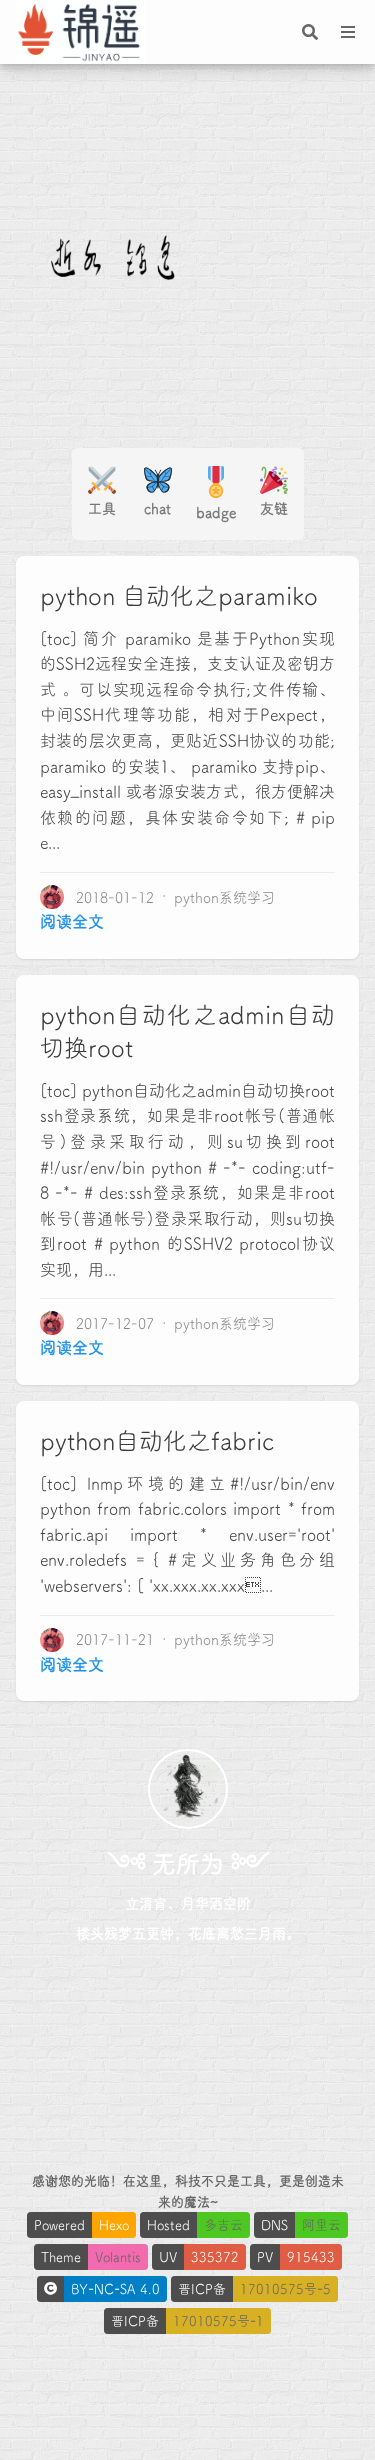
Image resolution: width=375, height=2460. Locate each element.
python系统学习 (224, 897)
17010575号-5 (285, 2288)
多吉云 (223, 2224)
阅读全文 (72, 921)
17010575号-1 (218, 2320)
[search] (310, 32)
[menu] (348, 32)
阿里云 (321, 2224)
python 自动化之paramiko (179, 596)
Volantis (118, 2256)
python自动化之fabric (157, 1441)
